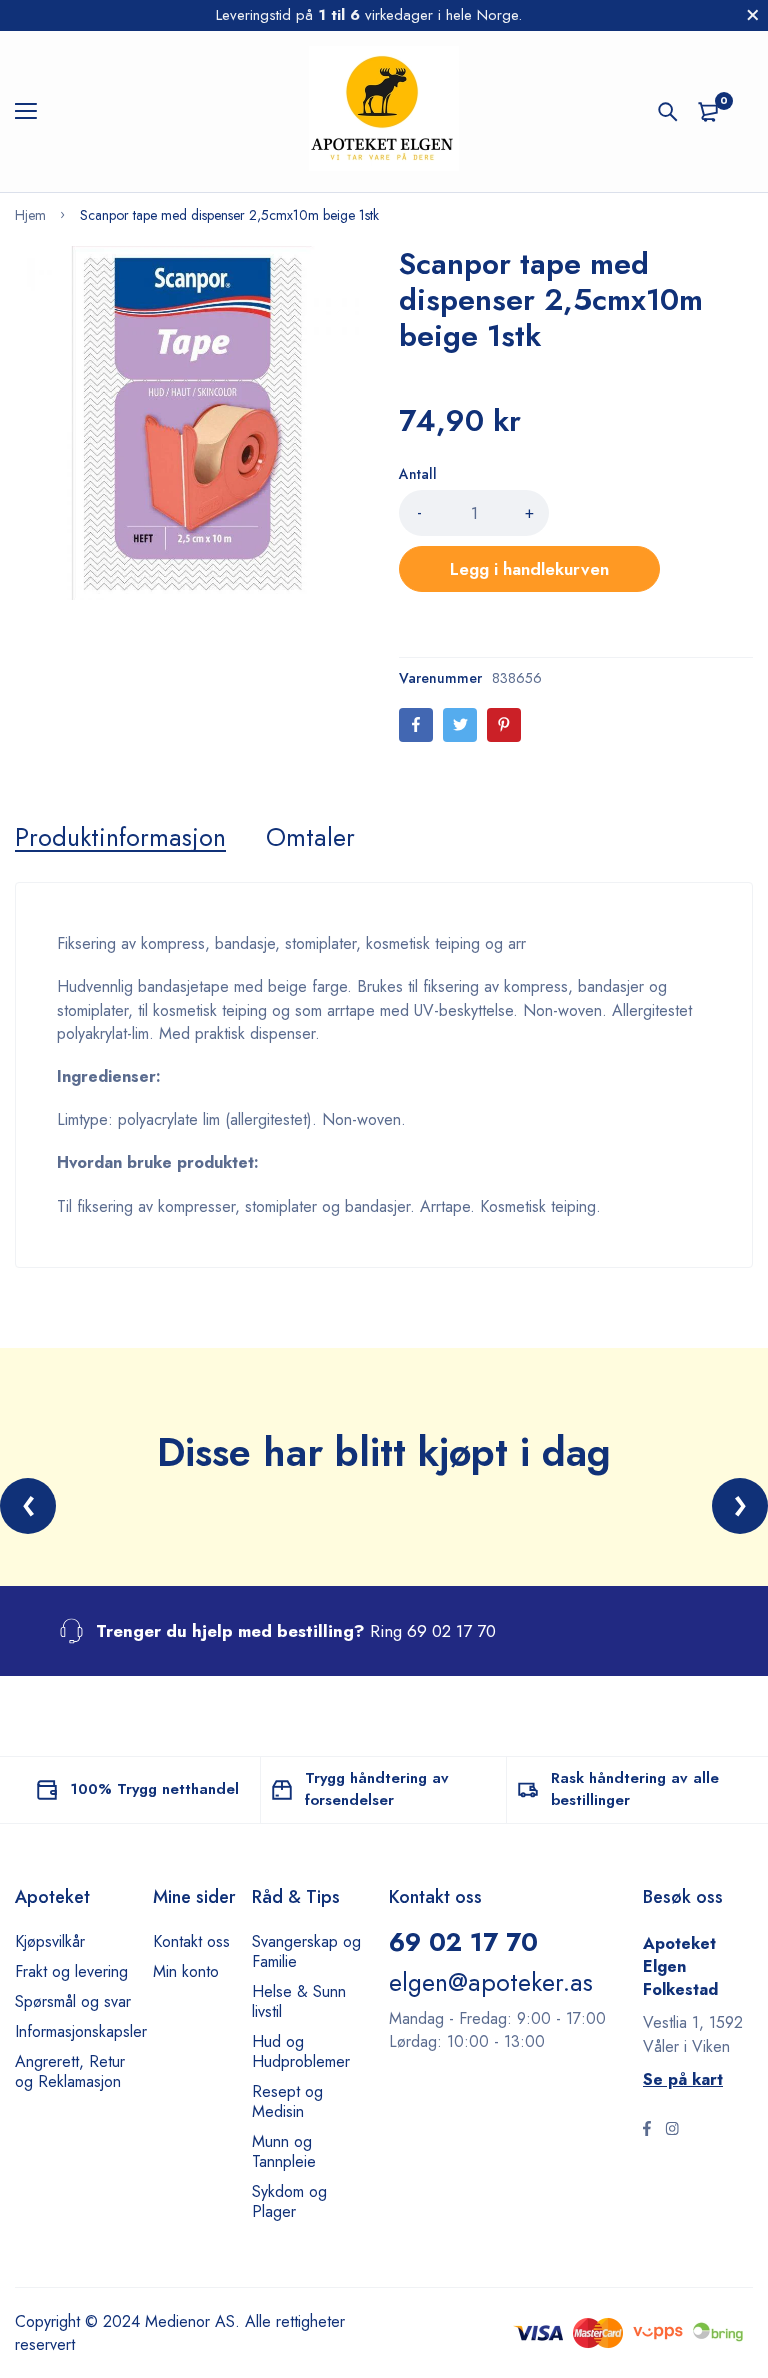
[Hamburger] (33, 112)
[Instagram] (672, 2131)
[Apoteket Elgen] (384, 111)
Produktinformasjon (120, 837)
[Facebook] (416, 725)
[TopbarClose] (753, 15)
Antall (418, 474)
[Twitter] (460, 725)
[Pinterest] (504, 725)
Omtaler (310, 837)
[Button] (668, 112)
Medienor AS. (192, 2321)
